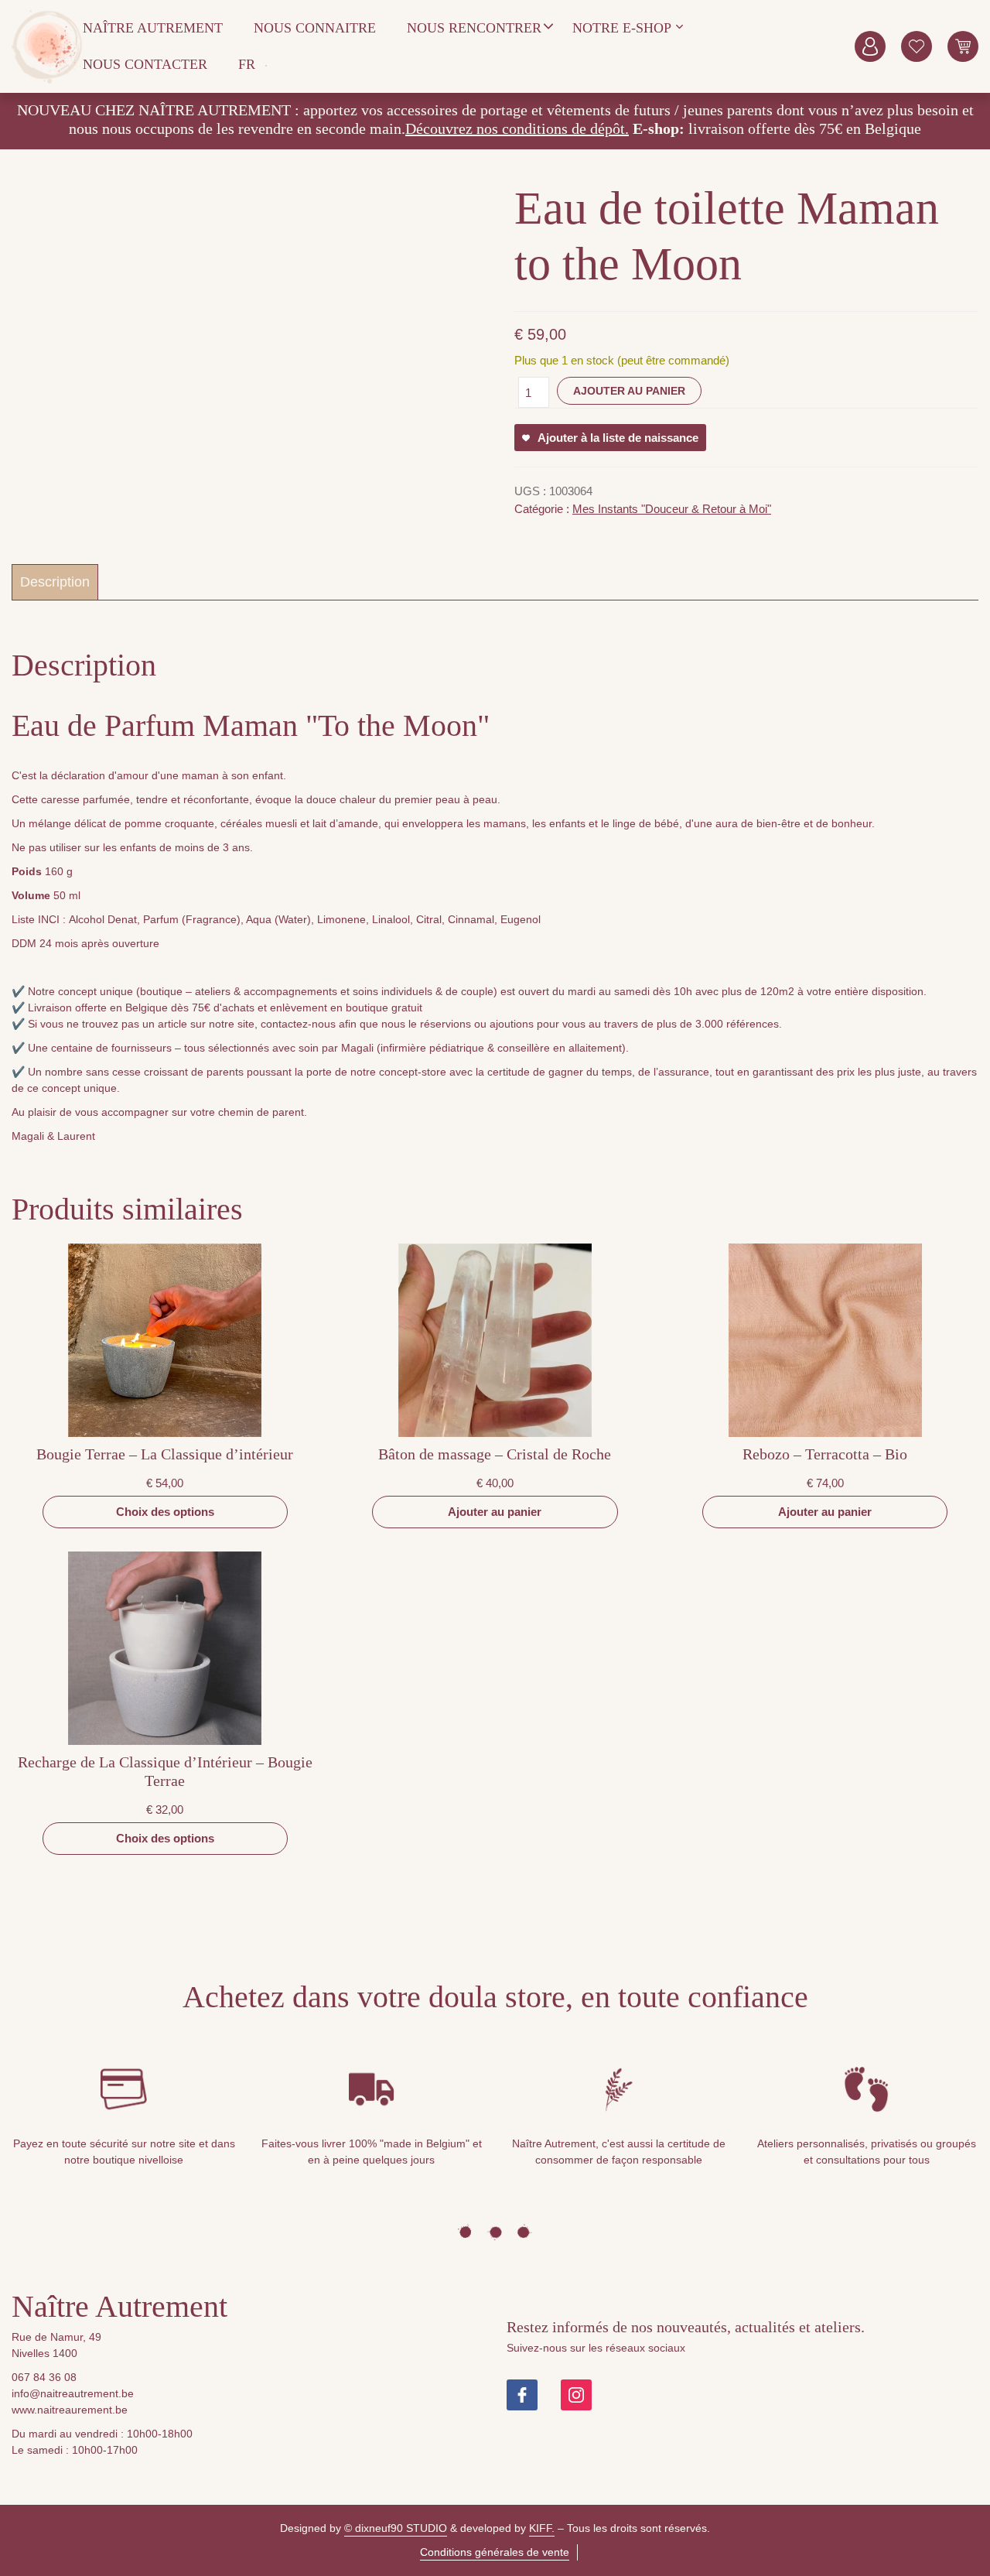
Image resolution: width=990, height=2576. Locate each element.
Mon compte (870, 46)
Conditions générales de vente (495, 2552)
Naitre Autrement (47, 46)
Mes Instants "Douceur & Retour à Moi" (672, 509)
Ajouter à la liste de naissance (618, 438)
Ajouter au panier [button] (495, 1512)
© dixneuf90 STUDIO (396, 2528)
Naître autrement (153, 28)
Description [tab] (55, 582)
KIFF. (542, 2528)
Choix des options (165, 1512)
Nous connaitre (315, 28)
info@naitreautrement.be (73, 2393)
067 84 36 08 (44, 2377)
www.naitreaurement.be (70, 2410)
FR (247, 64)
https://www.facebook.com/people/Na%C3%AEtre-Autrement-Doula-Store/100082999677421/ (522, 2395)
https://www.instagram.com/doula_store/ (576, 2395)
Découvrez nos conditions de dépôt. (517, 128)
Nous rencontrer (474, 28)
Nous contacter (145, 64)
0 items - (963, 46)
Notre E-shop (622, 28)
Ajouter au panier (629, 391)
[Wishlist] (917, 46)
